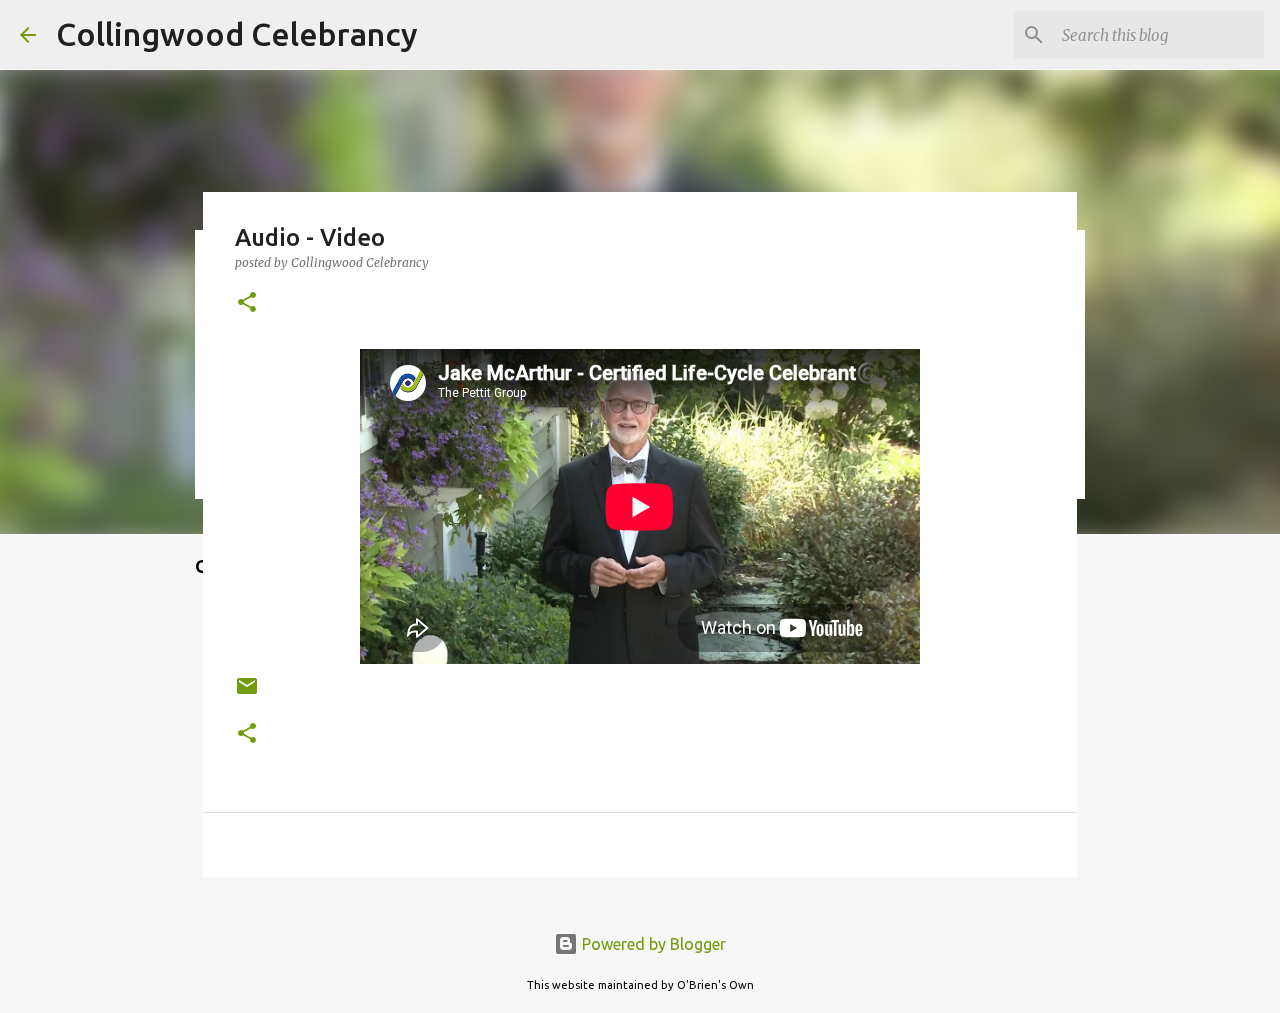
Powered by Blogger (652, 944)
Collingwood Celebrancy (237, 34)
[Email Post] (247, 693)
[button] (247, 303)
